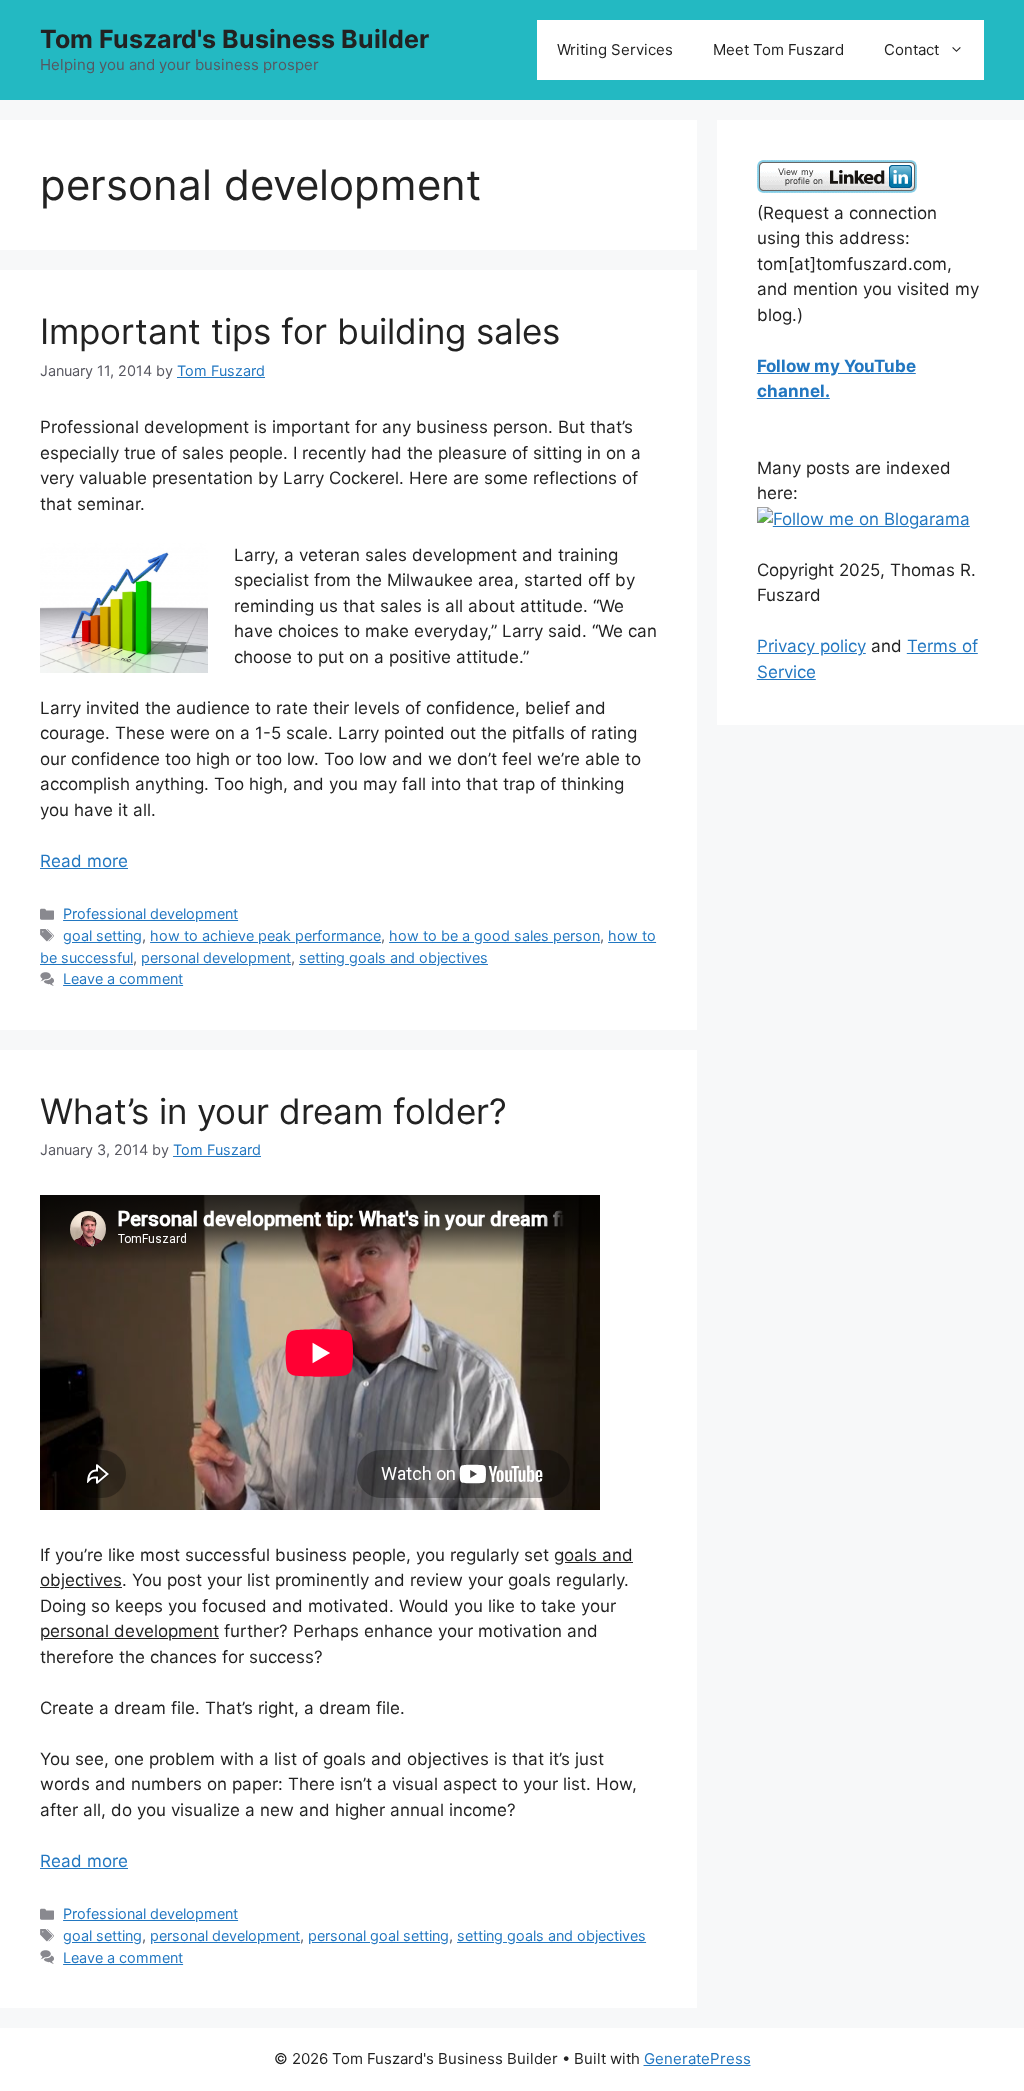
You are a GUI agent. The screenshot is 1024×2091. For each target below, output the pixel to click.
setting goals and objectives (393, 957)
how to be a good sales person (494, 935)
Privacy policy (811, 646)
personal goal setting (378, 1935)
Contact (911, 49)
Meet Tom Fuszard (778, 49)
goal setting (102, 935)
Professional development (150, 913)
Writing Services (615, 49)
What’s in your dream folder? (273, 1111)
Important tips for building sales (300, 331)
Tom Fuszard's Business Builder (234, 39)
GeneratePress (697, 2058)
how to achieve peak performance (265, 935)
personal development (216, 957)
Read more (84, 861)
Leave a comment (123, 978)
